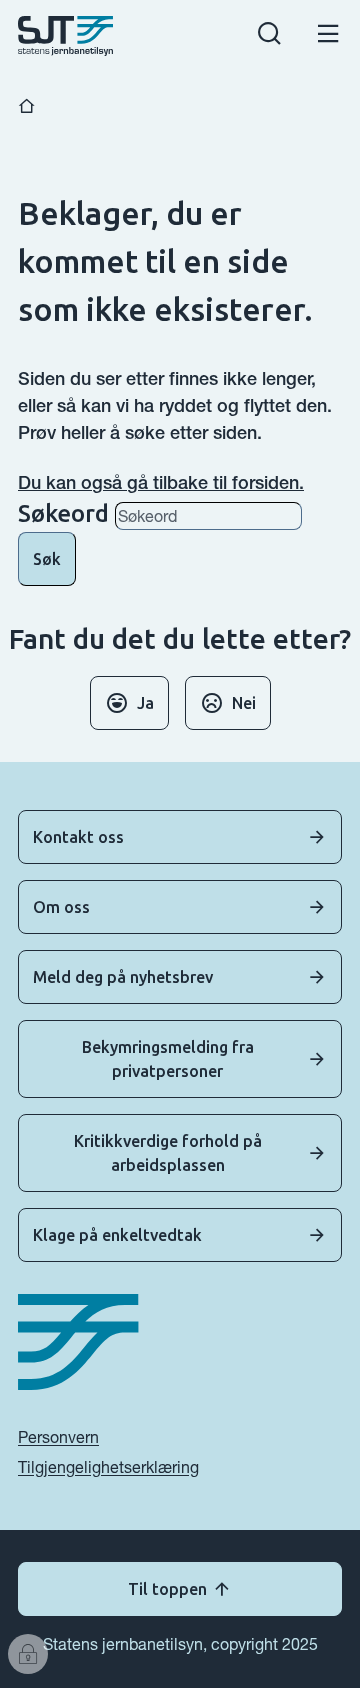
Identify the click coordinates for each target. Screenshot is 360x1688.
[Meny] (328, 36)
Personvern (58, 1437)
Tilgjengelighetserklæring (108, 1467)
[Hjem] (27, 106)
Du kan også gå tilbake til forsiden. (161, 482)
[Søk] (269, 36)
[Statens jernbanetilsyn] (65, 36)
